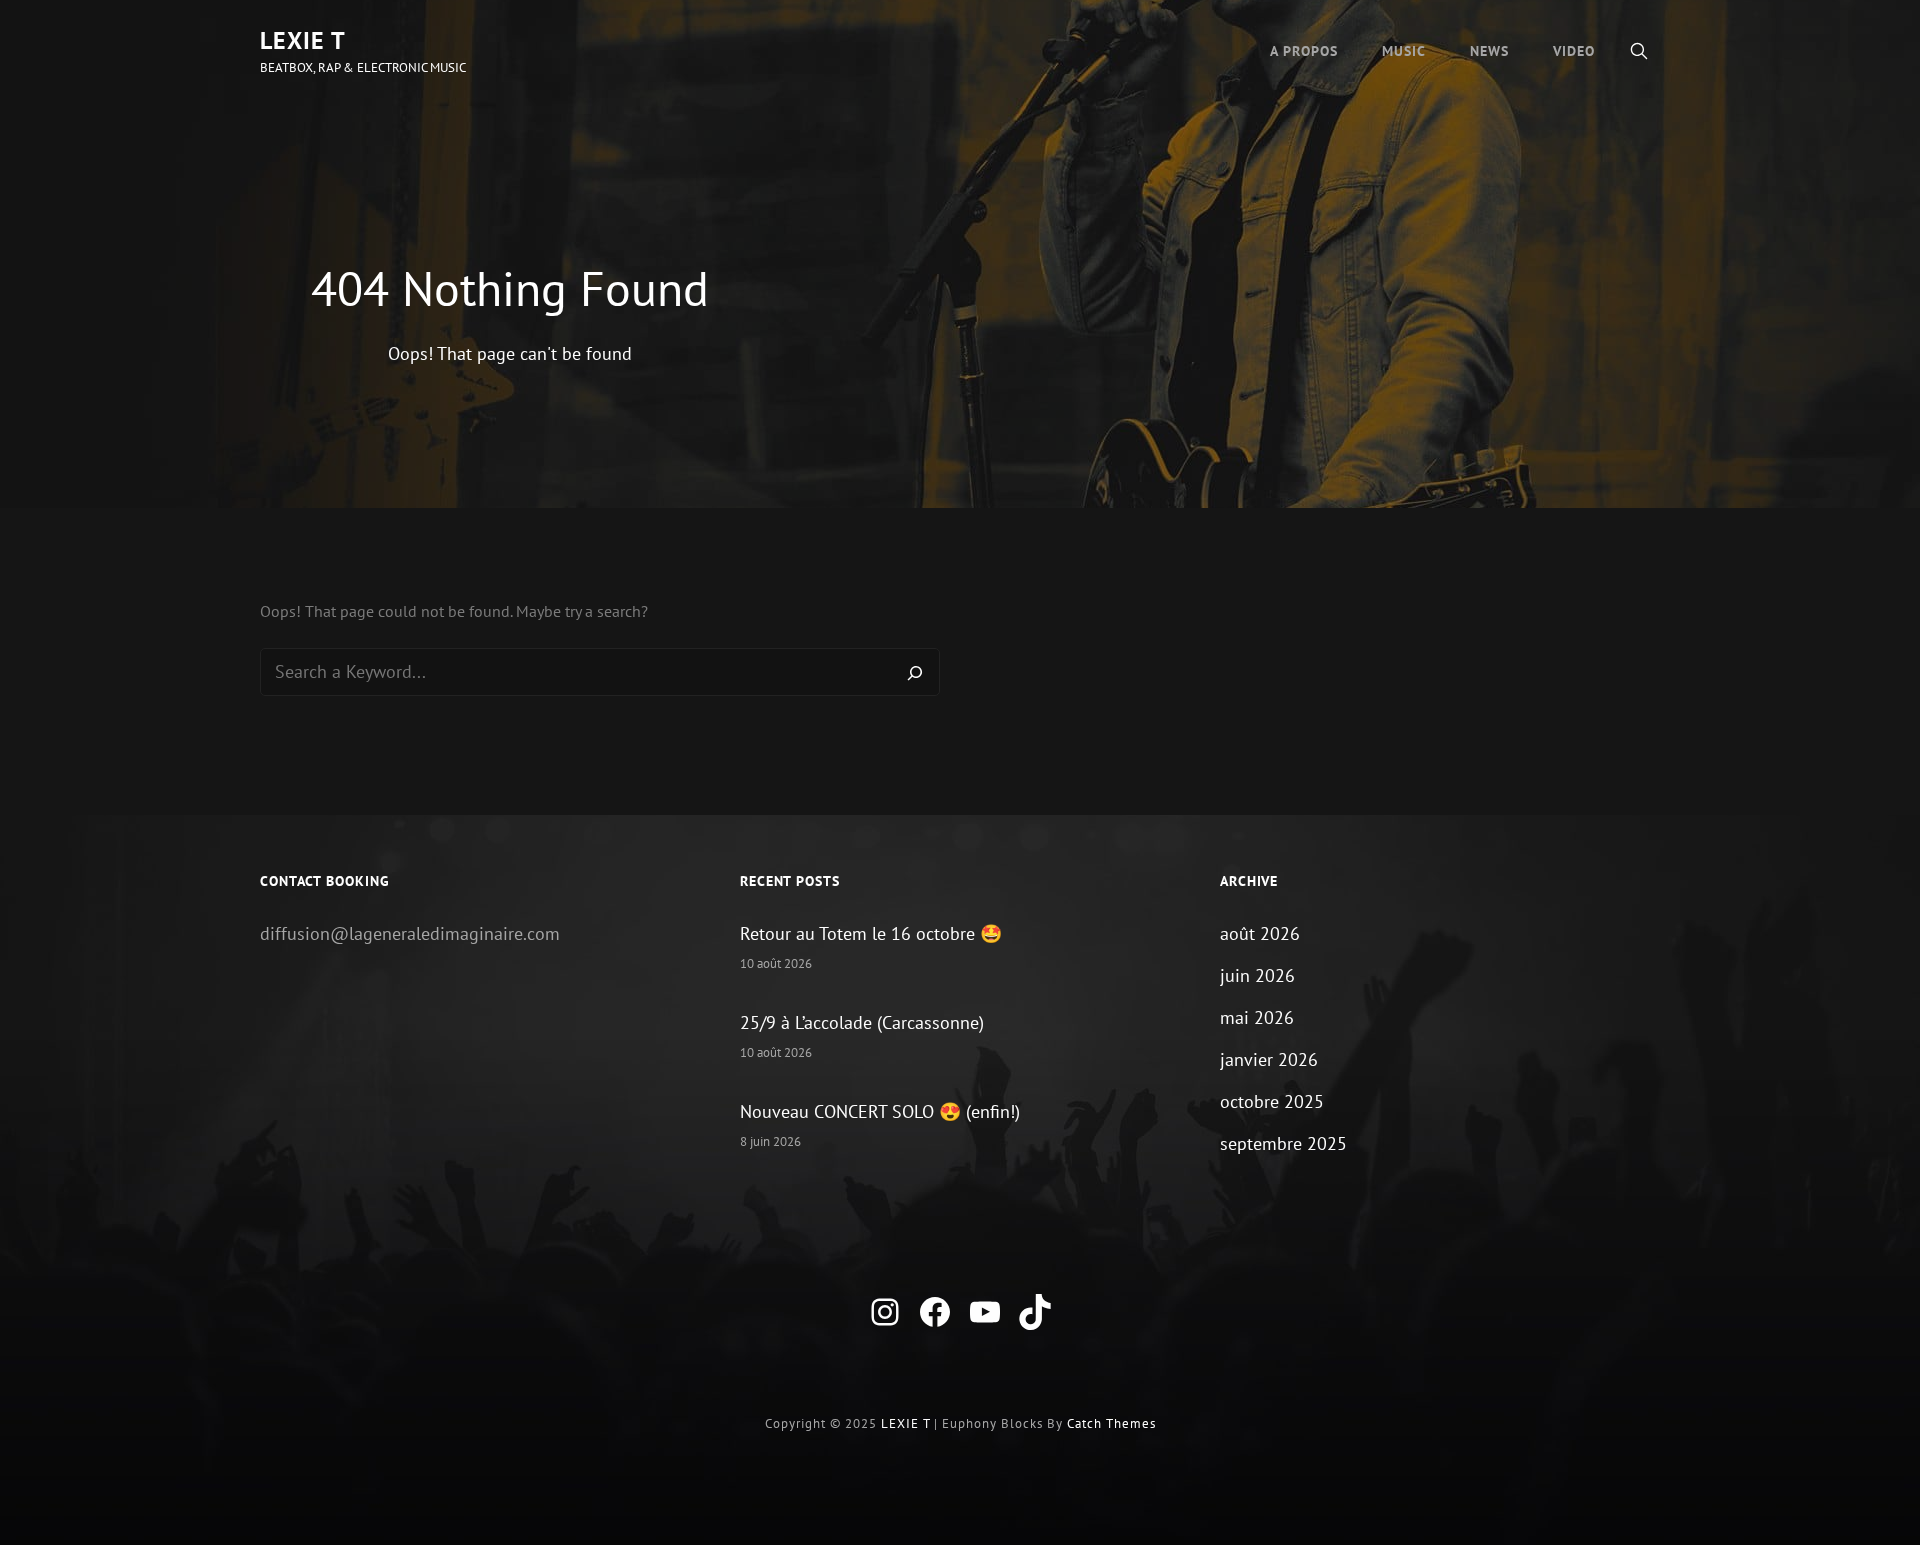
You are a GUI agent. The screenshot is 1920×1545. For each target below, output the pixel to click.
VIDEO (1574, 51)
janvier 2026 (1269, 1059)
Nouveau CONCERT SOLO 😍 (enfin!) (880, 1111)
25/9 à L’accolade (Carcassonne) (862, 1022)
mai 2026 (1257, 1017)
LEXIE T (303, 40)
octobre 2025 (1272, 1101)
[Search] (915, 672)
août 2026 (1260, 933)
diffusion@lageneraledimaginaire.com (410, 933)
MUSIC (1404, 51)
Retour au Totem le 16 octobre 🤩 (871, 933)
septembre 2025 (1283, 1143)
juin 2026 (1257, 975)
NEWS (1489, 51)
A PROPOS (1304, 51)
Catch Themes (1111, 1423)
